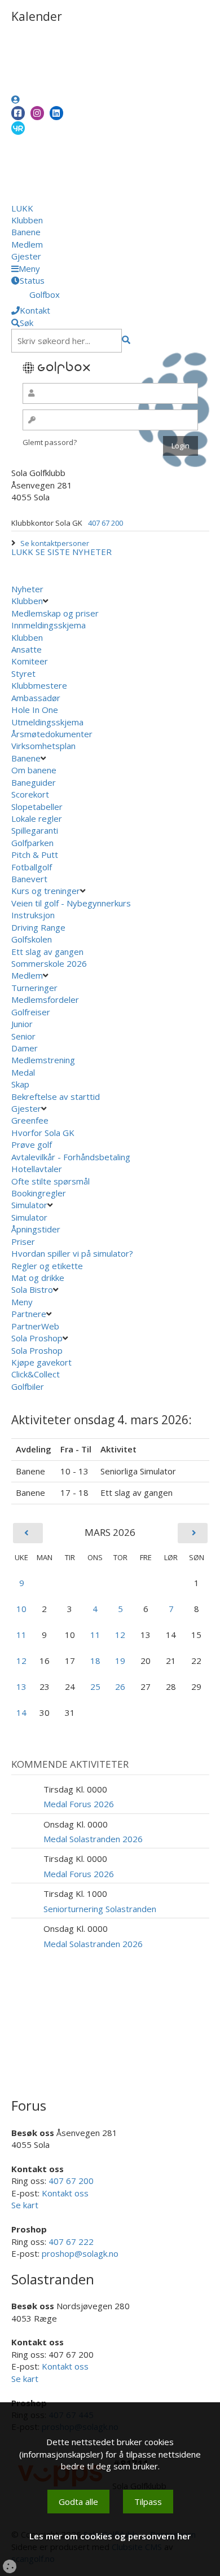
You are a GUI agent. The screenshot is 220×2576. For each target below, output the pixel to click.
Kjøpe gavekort (43, 1362)
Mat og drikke (38, 1278)
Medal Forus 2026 (79, 1804)
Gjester (26, 256)
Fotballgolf (32, 867)
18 (95, 1661)
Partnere (29, 1314)
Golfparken (32, 843)
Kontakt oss (65, 2193)
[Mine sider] (16, 99)
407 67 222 (71, 2242)
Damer (25, 1048)
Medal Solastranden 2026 (93, 1839)
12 (120, 1635)
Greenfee (30, 1120)
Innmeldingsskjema (49, 625)
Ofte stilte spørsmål (50, 1181)
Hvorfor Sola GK (43, 1133)
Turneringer (34, 988)
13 (21, 1686)
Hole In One (35, 710)
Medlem (27, 244)
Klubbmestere (39, 685)
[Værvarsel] (18, 127)
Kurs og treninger (46, 891)
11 (21, 1635)
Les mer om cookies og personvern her (110, 2536)
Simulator (29, 1205)
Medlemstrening (43, 1060)
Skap (20, 1084)
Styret (23, 673)
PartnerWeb (36, 1326)
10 (21, 1609)
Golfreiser (31, 1012)
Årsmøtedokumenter (52, 734)
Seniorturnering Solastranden (100, 1909)
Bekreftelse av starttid (56, 1097)
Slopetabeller (37, 807)
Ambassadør (36, 698)
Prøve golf (33, 1144)
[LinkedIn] (56, 113)
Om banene (34, 770)
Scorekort (30, 794)
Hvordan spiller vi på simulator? (72, 1253)
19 (120, 1661)
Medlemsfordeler (45, 999)
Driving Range (38, 927)
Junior (22, 1024)
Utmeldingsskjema (47, 722)
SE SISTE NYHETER (74, 552)
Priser (23, 1241)
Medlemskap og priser (55, 613)
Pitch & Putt (35, 855)
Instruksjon (33, 915)
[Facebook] (18, 113)
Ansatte (27, 649)
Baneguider (34, 782)
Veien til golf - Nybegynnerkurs (71, 903)
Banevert (29, 879)
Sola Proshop (37, 1338)
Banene (26, 232)
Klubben (27, 220)
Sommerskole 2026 (49, 963)
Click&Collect (37, 1374)
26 (120, 1686)
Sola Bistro (32, 1289)
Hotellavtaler (37, 1169)
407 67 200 (105, 523)
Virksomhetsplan (45, 746)
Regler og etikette (47, 1266)
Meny (23, 1302)
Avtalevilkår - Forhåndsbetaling (71, 1157)
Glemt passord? (50, 442)
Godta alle (78, 2502)
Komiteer (30, 661)
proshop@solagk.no (80, 2253)
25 (95, 1686)
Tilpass (148, 2502)
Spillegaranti (35, 830)
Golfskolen (32, 939)
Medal (23, 1072)
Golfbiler (28, 1386)
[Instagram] (37, 113)
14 (21, 1712)
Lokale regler (37, 818)
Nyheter (27, 589)
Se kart (25, 2205)
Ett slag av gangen (47, 952)
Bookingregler (39, 1193)
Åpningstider (36, 1229)
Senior (23, 1036)
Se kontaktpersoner (55, 543)
